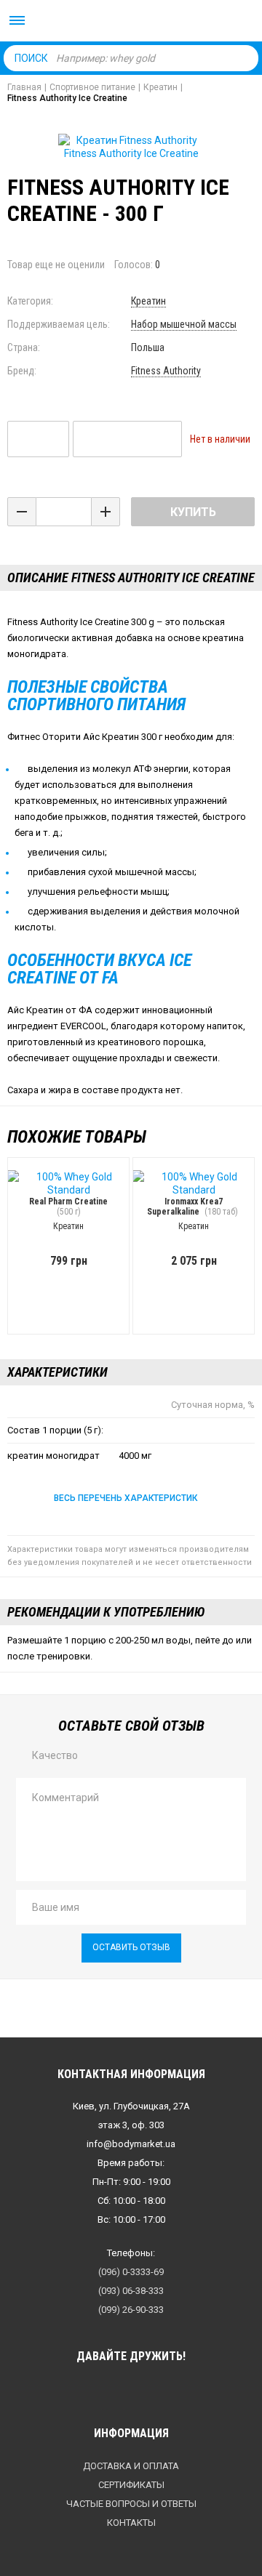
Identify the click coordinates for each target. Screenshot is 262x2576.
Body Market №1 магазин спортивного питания (131, 22)
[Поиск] (244, 57)
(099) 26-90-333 (131, 2310)
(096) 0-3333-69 (131, 2272)
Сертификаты (131, 2485)
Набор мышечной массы (184, 324)
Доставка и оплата (131, 2466)
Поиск (31, 58)
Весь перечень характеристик (126, 1498)
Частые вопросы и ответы (131, 2504)
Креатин (148, 301)
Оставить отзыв (131, 1947)
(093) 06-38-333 (131, 2291)
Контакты (131, 2523)
